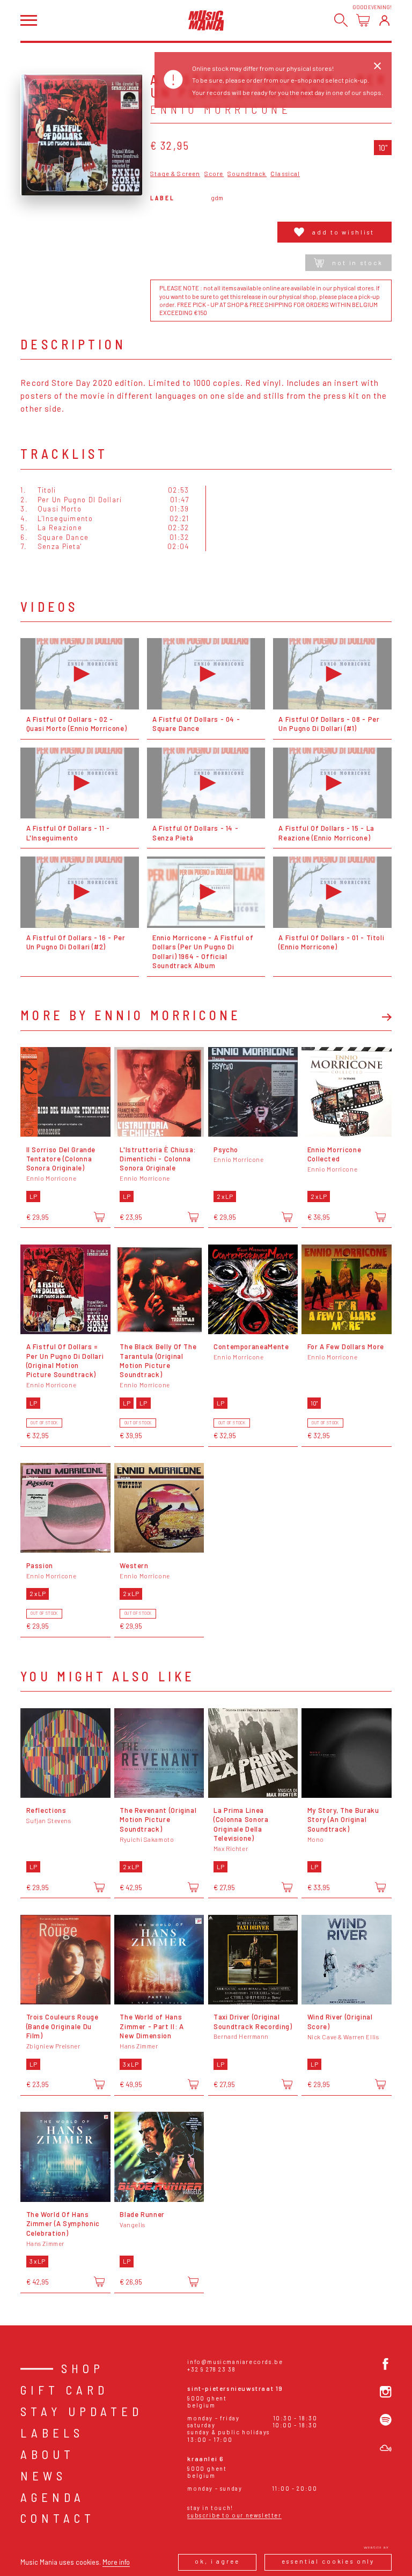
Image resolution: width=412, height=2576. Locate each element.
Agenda (53, 2497)
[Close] (377, 66)
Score (214, 174)
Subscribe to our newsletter (234, 2515)
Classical (285, 174)
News (43, 2476)
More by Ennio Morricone (131, 1015)
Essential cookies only (328, 2561)
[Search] (341, 20)
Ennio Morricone (221, 109)
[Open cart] (363, 20)
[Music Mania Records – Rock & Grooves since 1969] (206, 20)
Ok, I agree (217, 2561)
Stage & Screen (175, 174)
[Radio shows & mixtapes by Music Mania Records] (386, 2448)
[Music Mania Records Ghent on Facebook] (386, 2364)
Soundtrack (247, 174)
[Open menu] (28, 20)
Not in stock (357, 263)
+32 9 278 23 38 (211, 2369)
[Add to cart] (99, 1217)
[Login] (384, 20)
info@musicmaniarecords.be (235, 2362)
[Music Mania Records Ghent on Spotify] (386, 2420)
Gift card (64, 2390)
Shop (83, 2368)
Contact (58, 2518)
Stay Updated (82, 2411)
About (47, 2454)
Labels (52, 2433)
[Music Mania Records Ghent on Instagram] (386, 2392)
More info (116, 2562)
